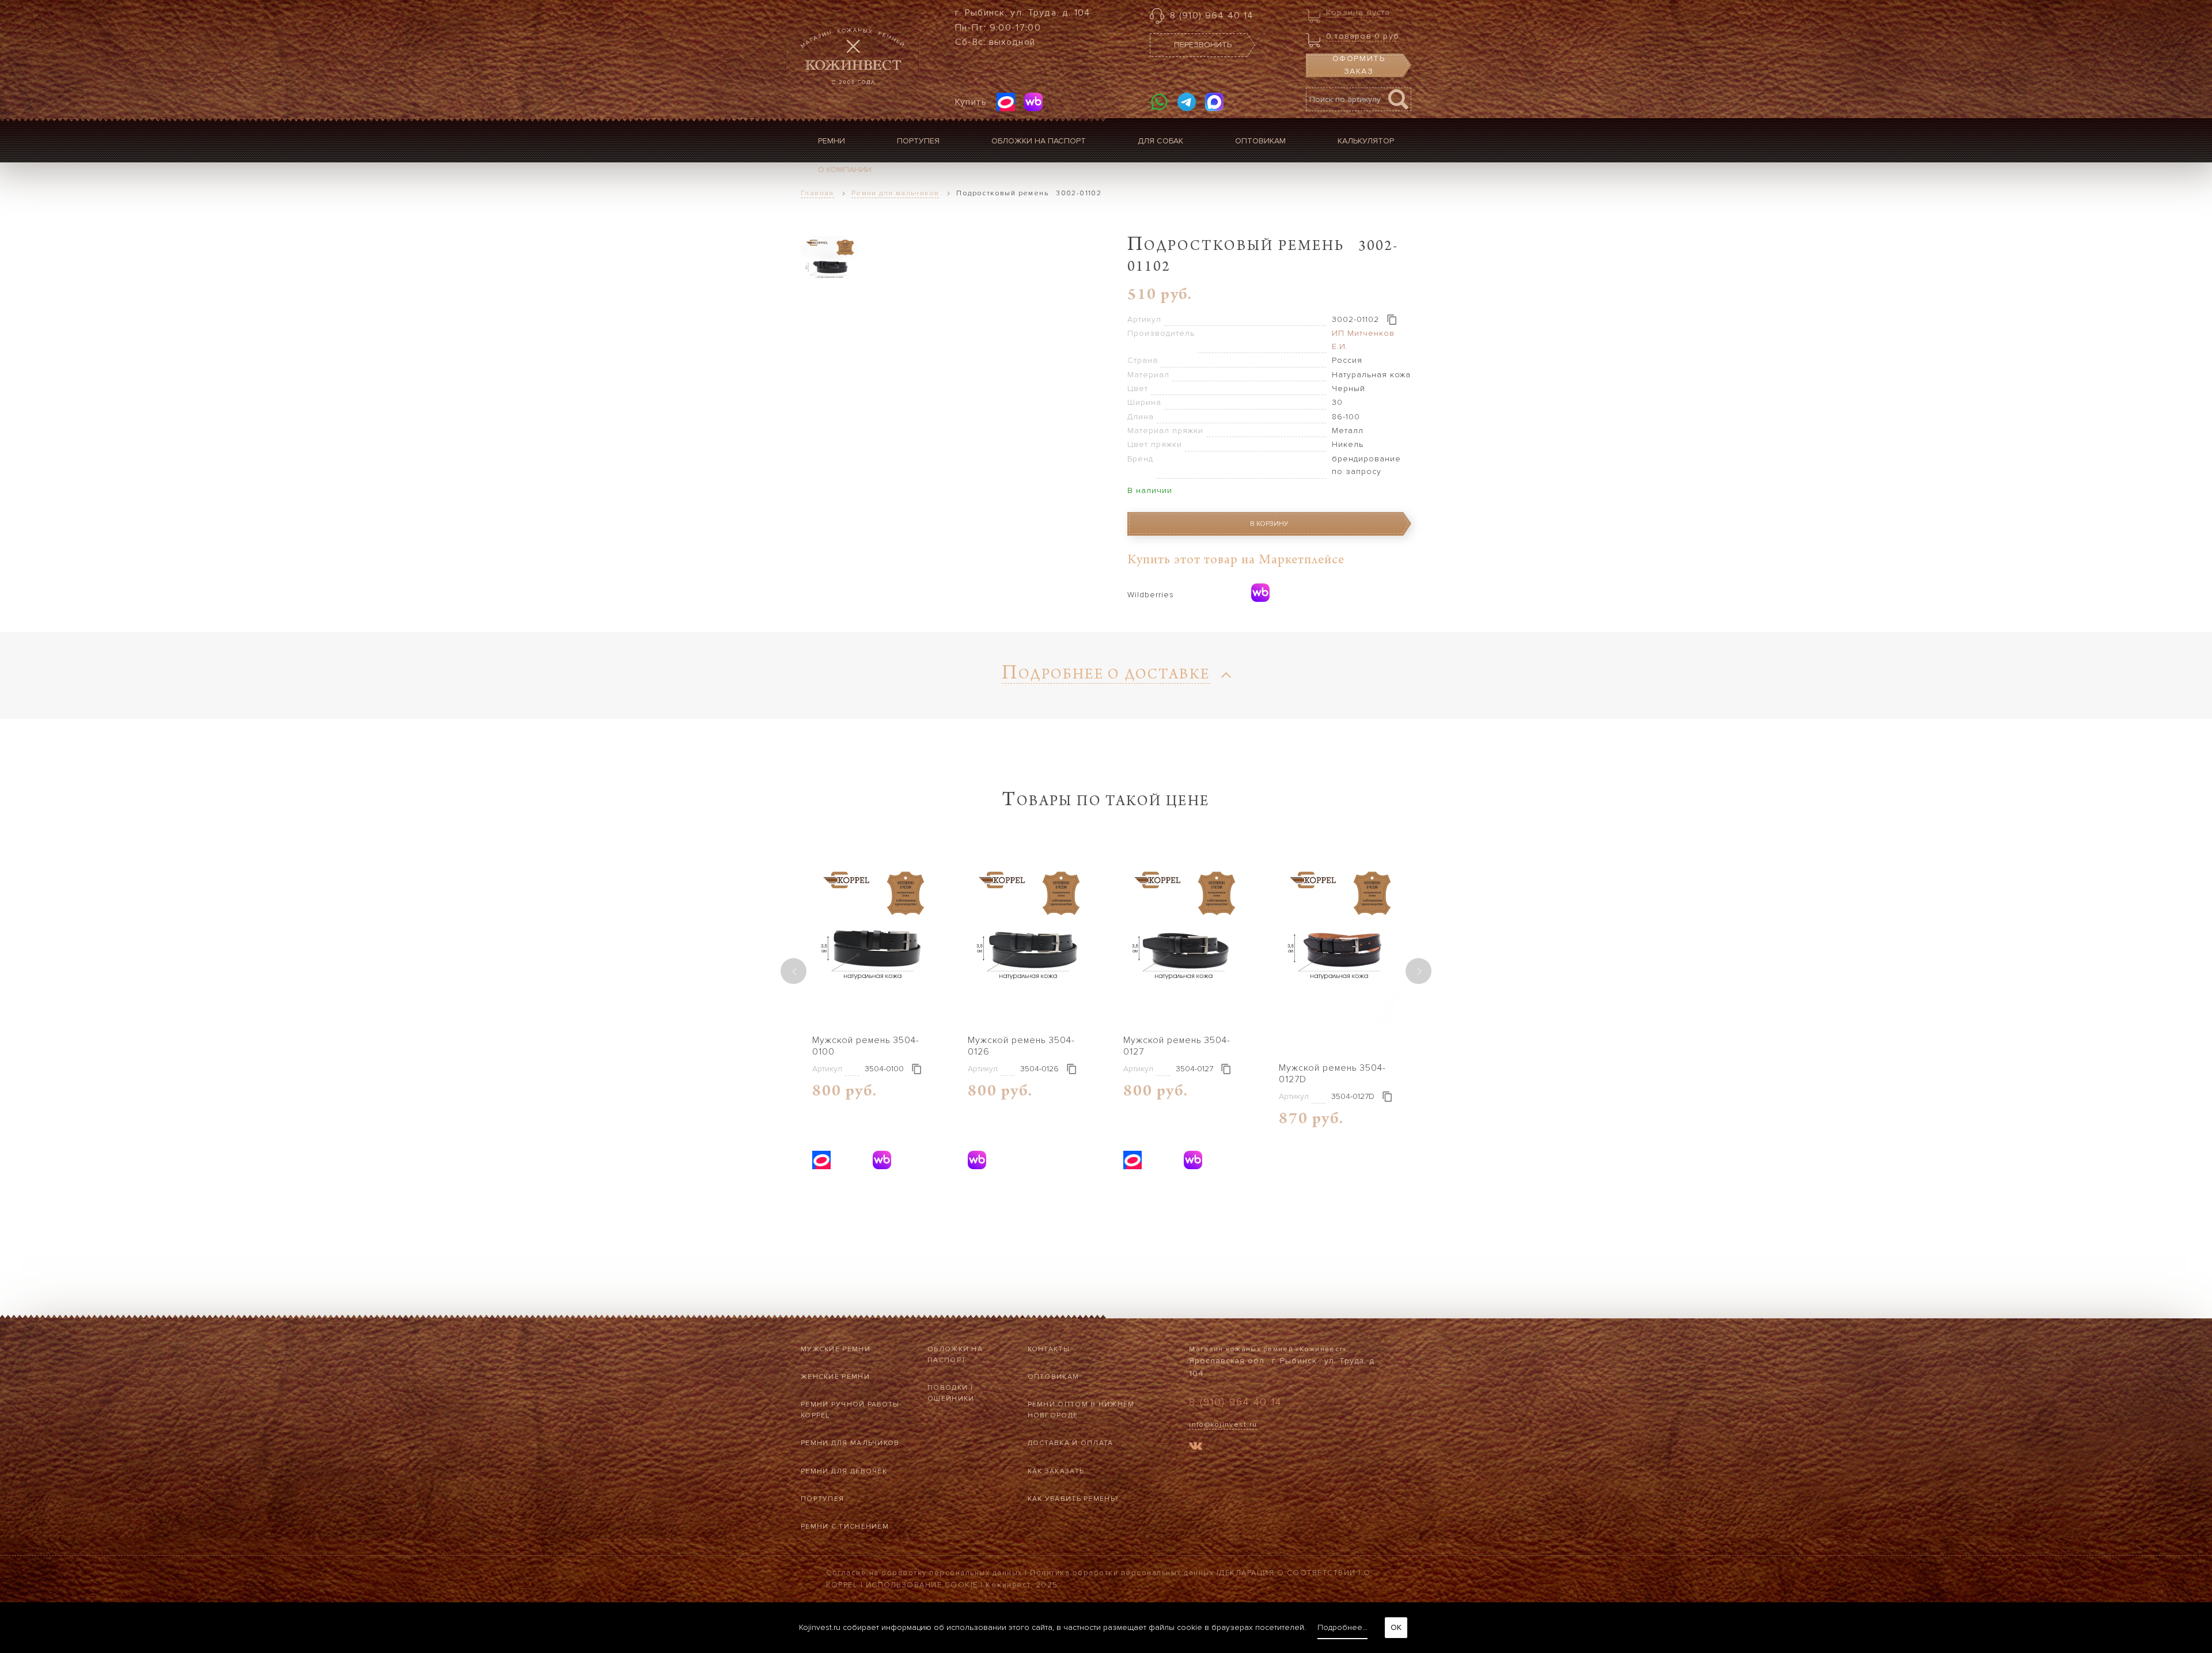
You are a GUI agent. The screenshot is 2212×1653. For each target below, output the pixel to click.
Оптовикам (1260, 141)
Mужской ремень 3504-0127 (1177, 1046)
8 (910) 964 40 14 (1212, 16)
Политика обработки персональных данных (1122, 1573)
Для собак (1160, 141)
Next (1419, 971)
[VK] (1196, 1448)
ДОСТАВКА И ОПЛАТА (1071, 1443)
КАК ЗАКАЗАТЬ (1056, 1471)
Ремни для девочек (844, 1471)
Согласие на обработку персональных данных (924, 1573)
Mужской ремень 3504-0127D (1332, 1074)
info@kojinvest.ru (1223, 1425)
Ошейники (951, 1399)
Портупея (918, 141)
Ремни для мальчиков (850, 1443)
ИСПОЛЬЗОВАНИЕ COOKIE (922, 1585)
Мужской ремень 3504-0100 (866, 1046)
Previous (793, 971)
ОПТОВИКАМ (1054, 1377)
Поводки (948, 1388)
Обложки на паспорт (1039, 141)
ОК (1396, 1627)
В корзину (1269, 524)
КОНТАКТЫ (1049, 1349)
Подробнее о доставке (1106, 676)
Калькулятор (1366, 141)
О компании (845, 170)
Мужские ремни (836, 1349)
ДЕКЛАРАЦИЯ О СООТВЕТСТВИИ (1287, 1573)
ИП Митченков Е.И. (1363, 340)
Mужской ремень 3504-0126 (1021, 1046)
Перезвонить (1203, 45)
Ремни (832, 141)
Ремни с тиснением (845, 1527)
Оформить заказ (1359, 65)
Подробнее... (1342, 1627)
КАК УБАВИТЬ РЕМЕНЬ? (1073, 1499)
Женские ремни (835, 1377)
